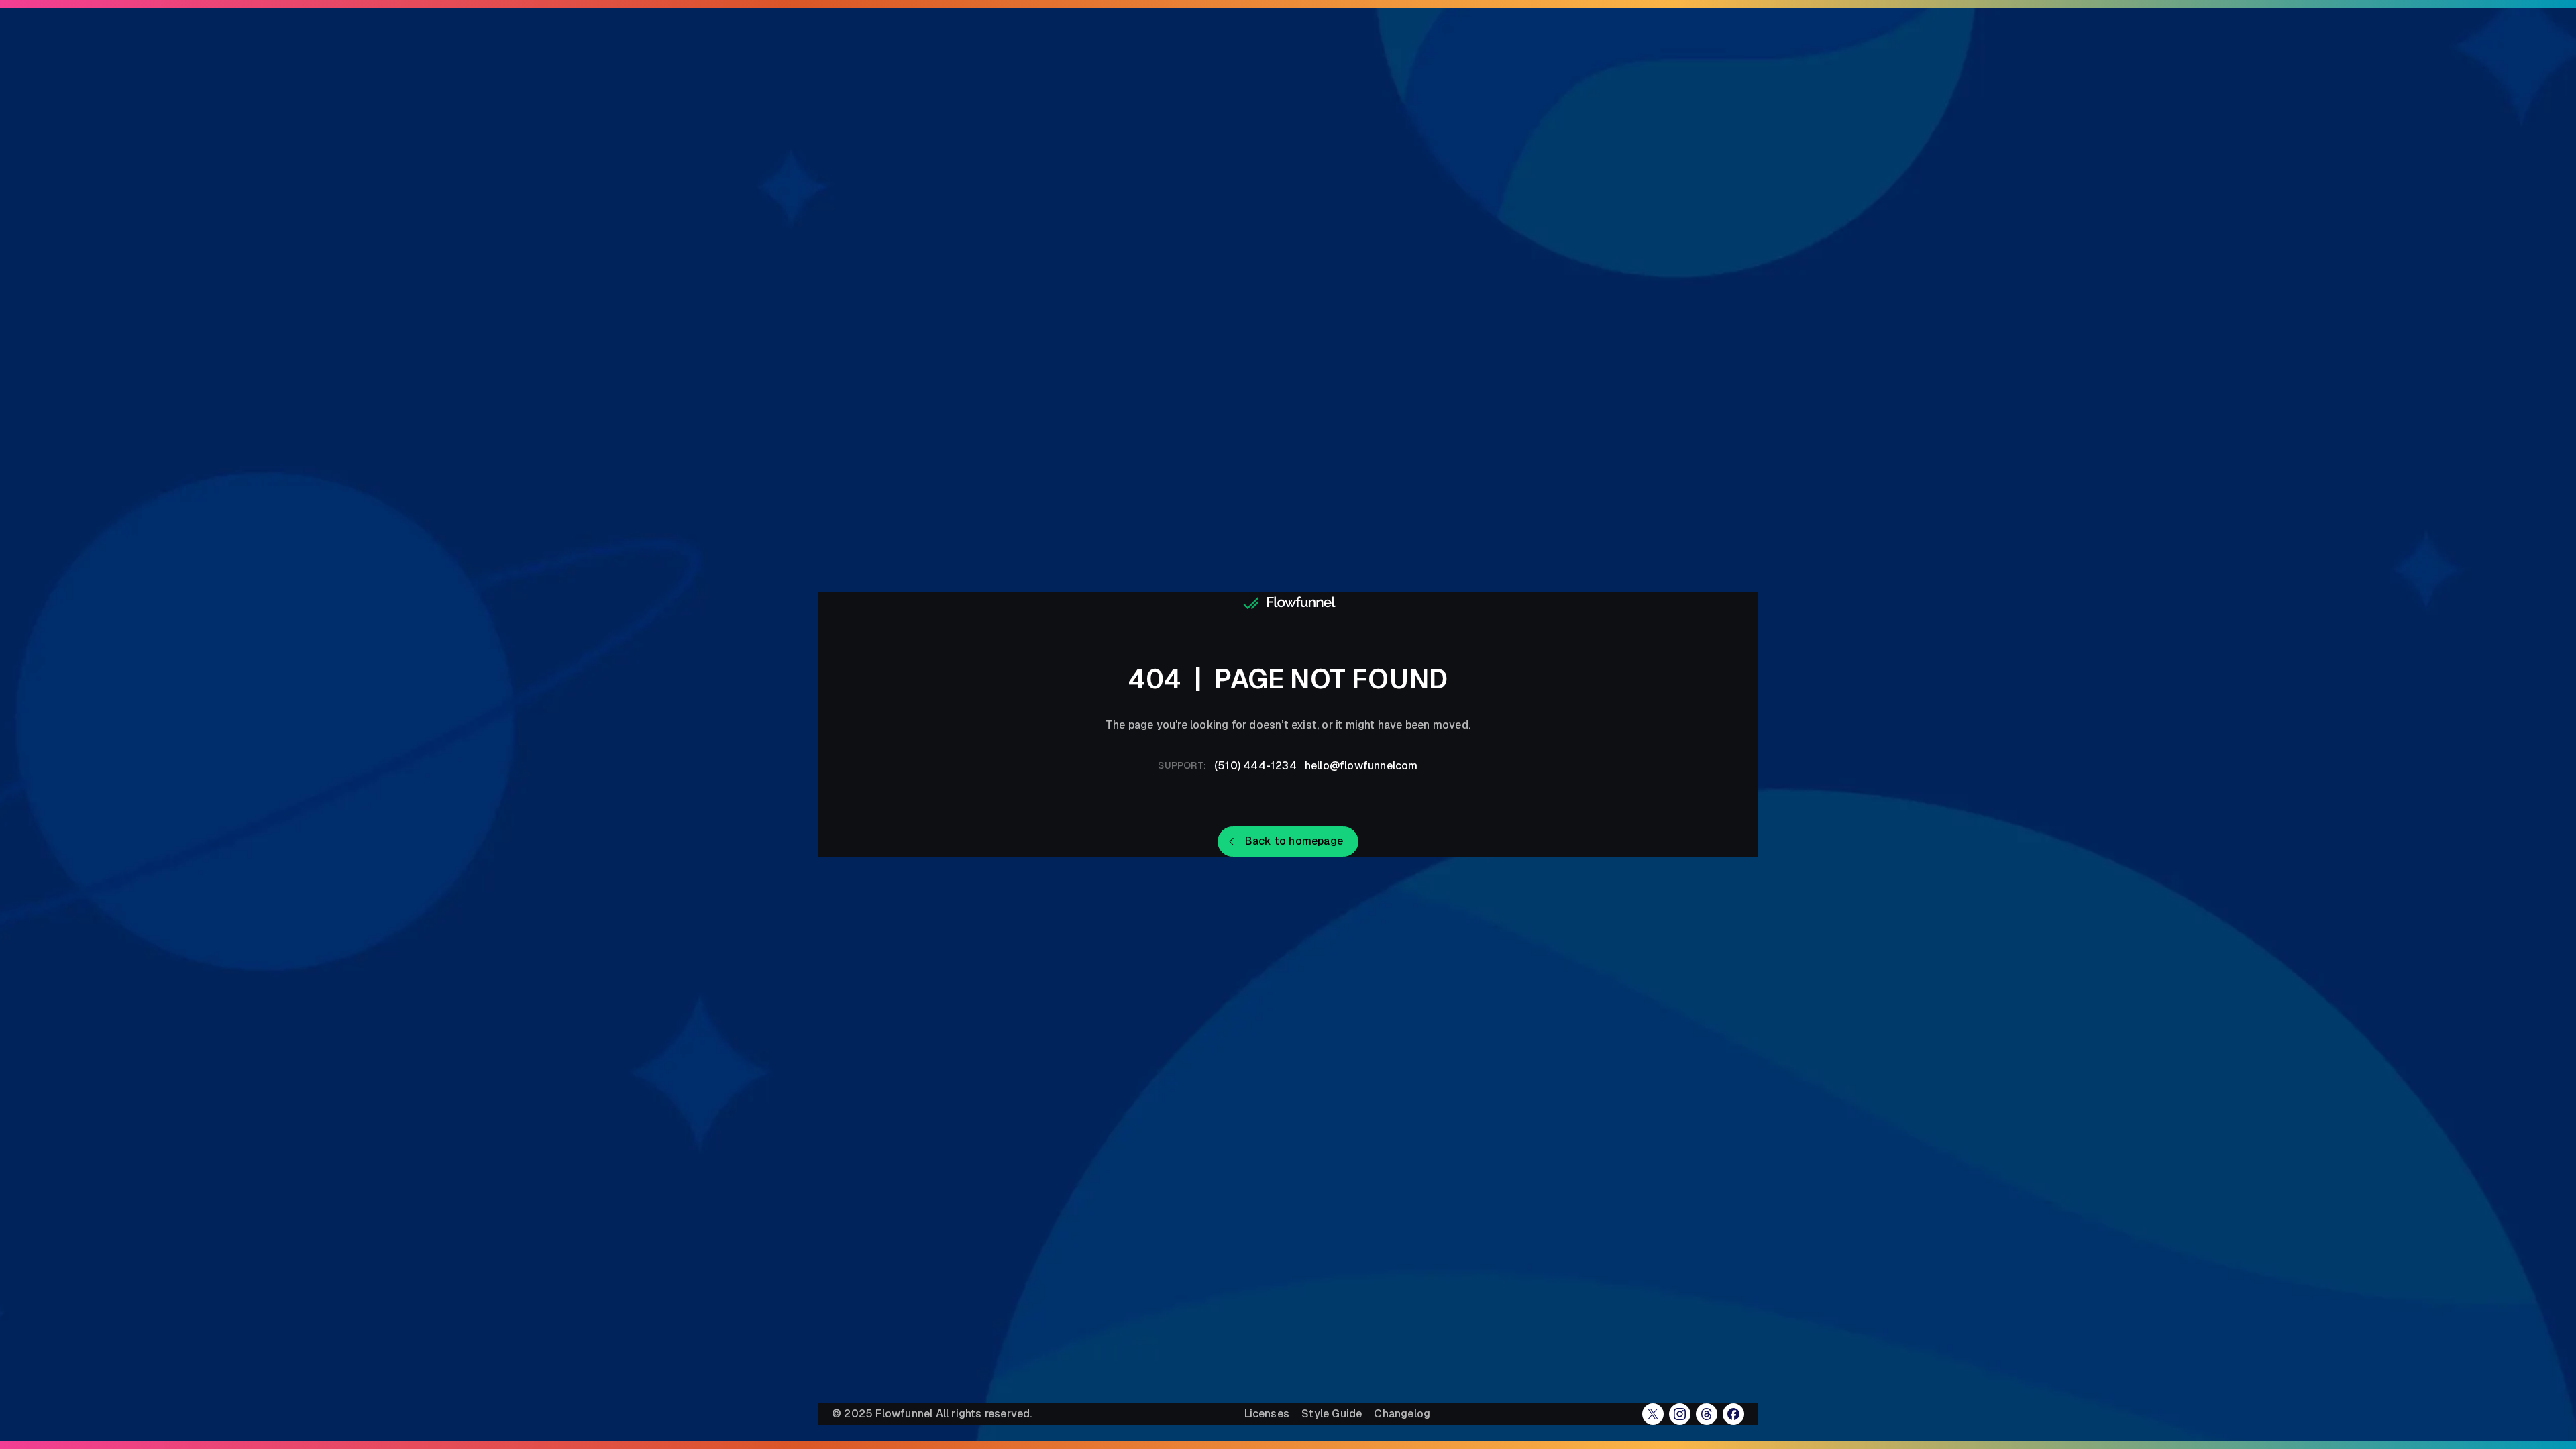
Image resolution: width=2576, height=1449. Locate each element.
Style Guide (1332, 1414)
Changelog (1402, 1414)
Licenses (1267, 1414)
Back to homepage (1294, 841)
